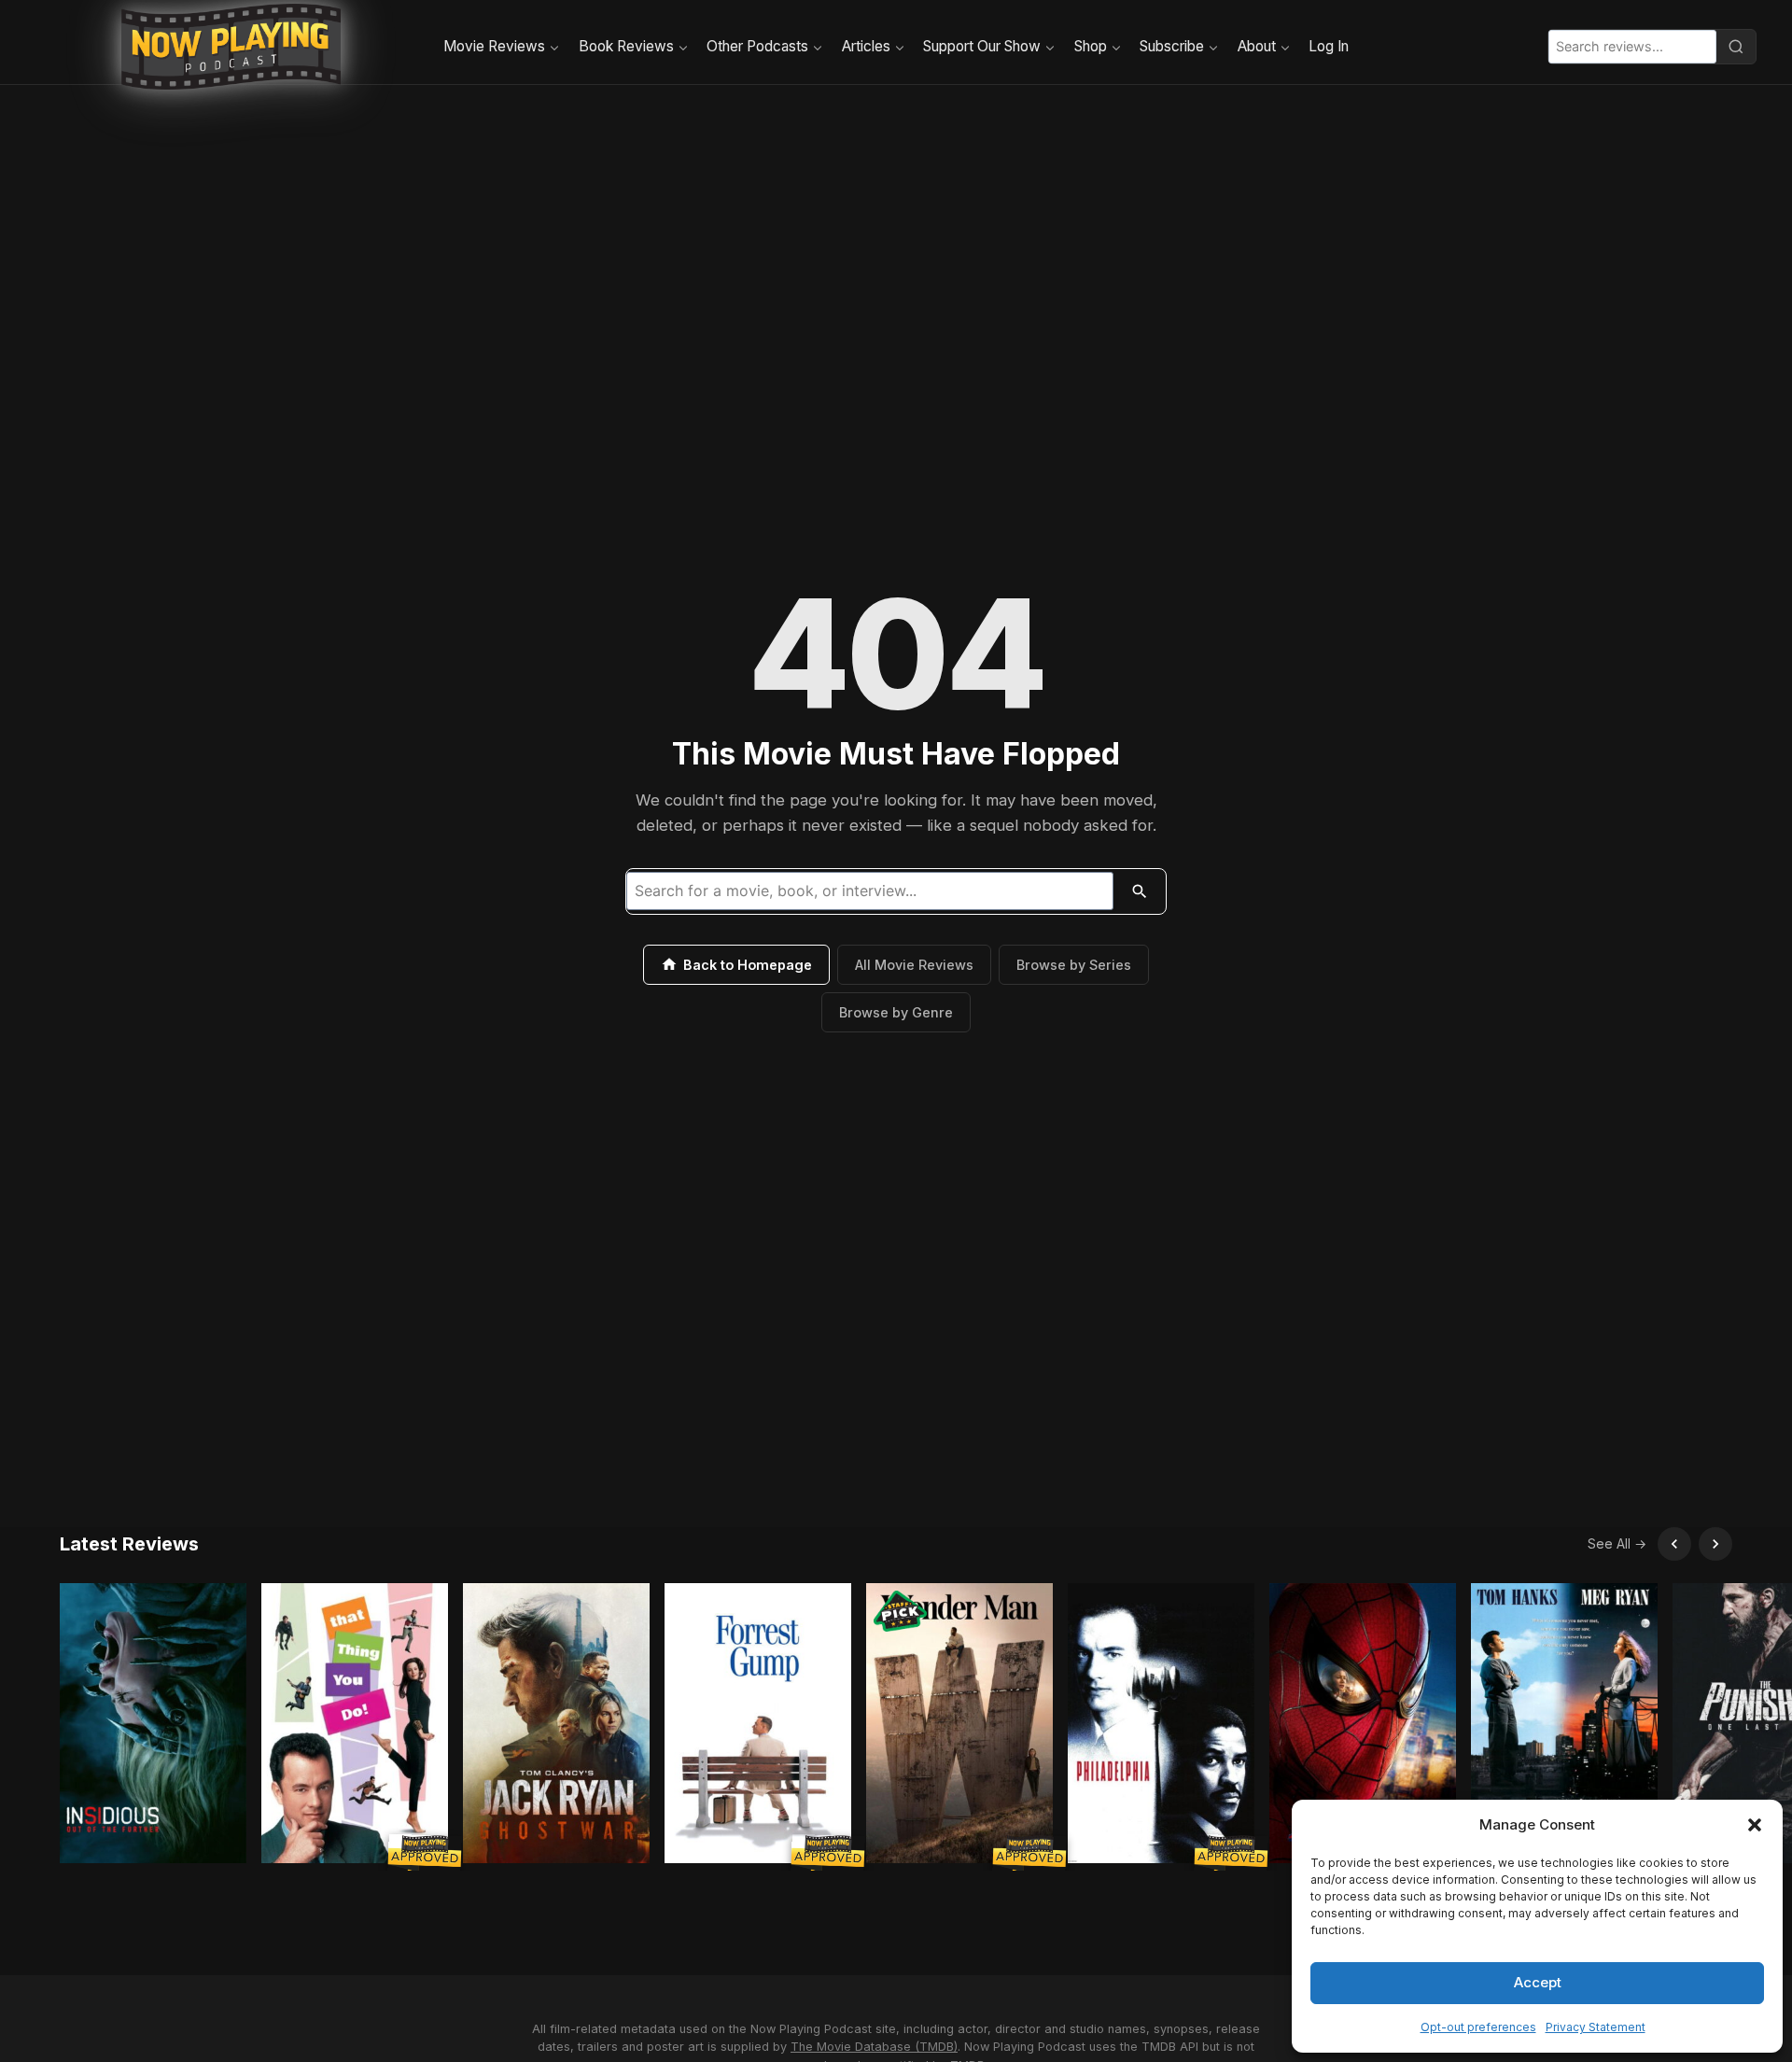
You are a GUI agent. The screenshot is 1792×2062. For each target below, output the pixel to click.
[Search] (1736, 47)
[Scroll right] (1715, 1544)
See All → (1617, 1543)
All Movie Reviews (914, 965)
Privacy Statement (1596, 2027)
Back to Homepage (748, 965)
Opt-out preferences (1478, 2027)
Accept (1538, 1982)
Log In (1329, 46)
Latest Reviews (129, 1544)
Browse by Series (1074, 965)
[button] (1755, 1825)
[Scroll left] (1674, 1544)
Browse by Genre (896, 1012)
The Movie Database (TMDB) (874, 2047)
